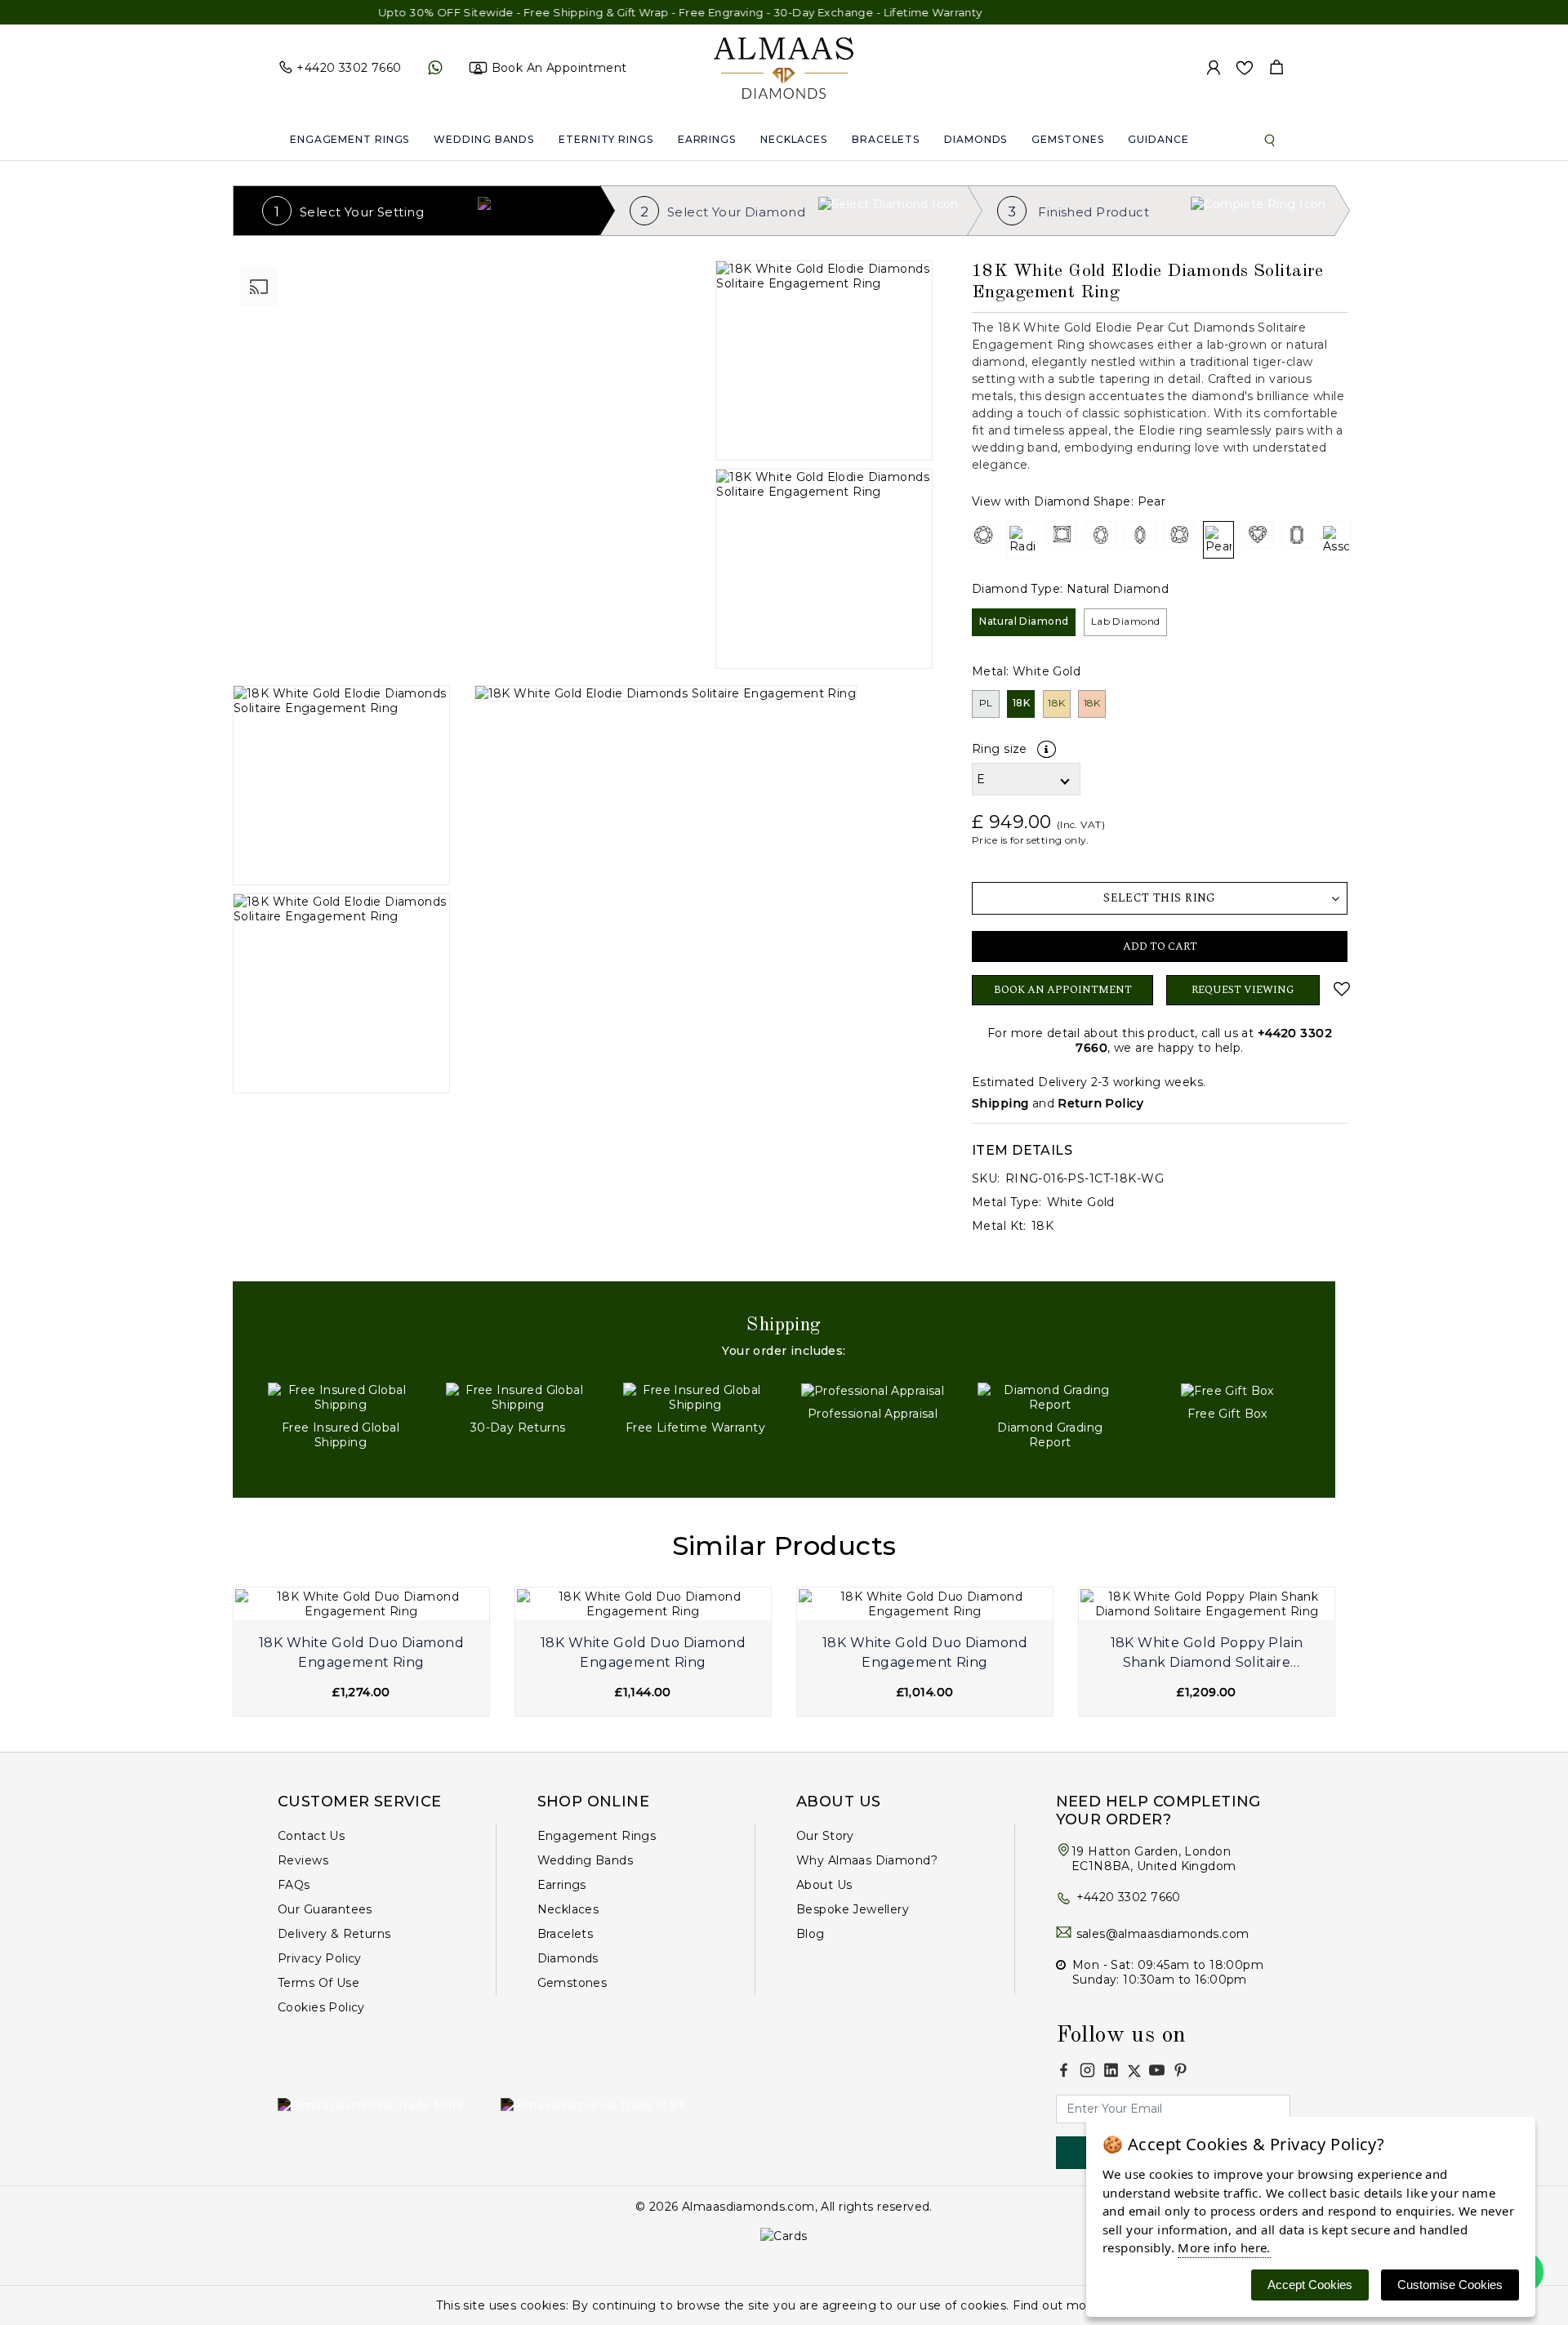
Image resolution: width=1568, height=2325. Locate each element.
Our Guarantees (325, 1909)
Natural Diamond (1024, 621)
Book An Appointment (1063, 990)
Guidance (1158, 139)
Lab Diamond (1126, 621)
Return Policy (1100, 1103)
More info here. (1224, 2247)
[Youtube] (1157, 2070)
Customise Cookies (1450, 2285)
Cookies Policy (321, 2007)
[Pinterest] (1180, 2070)
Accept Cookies (1310, 2285)
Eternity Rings (606, 139)
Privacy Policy (320, 1958)
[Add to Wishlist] (1340, 989)
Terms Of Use (318, 1983)
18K (1021, 703)
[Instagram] (1087, 2070)
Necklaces (794, 139)
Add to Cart (1160, 946)
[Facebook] (1064, 2070)
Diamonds (976, 139)
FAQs (294, 1885)
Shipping (1000, 1103)
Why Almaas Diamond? (867, 1860)
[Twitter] (1134, 2071)
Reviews (303, 1860)
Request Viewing (1243, 990)
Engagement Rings (350, 139)
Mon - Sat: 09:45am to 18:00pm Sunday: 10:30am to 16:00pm (1168, 1972)
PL (986, 703)
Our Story (825, 1836)
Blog (811, 1934)
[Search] (1270, 140)
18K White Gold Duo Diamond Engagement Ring (361, 1652)
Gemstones (1067, 139)
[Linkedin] (1111, 2070)
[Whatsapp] (435, 68)
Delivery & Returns (334, 1934)
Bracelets (886, 139)
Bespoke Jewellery (853, 1909)
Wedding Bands (484, 139)
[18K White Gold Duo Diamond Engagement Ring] (361, 1604)
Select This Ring (1160, 898)
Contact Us (311, 1836)
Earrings (707, 139)
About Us (824, 1885)
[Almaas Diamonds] (784, 67)
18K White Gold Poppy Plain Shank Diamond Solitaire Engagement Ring (1207, 1655)
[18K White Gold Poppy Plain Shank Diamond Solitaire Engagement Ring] (1207, 1604)
